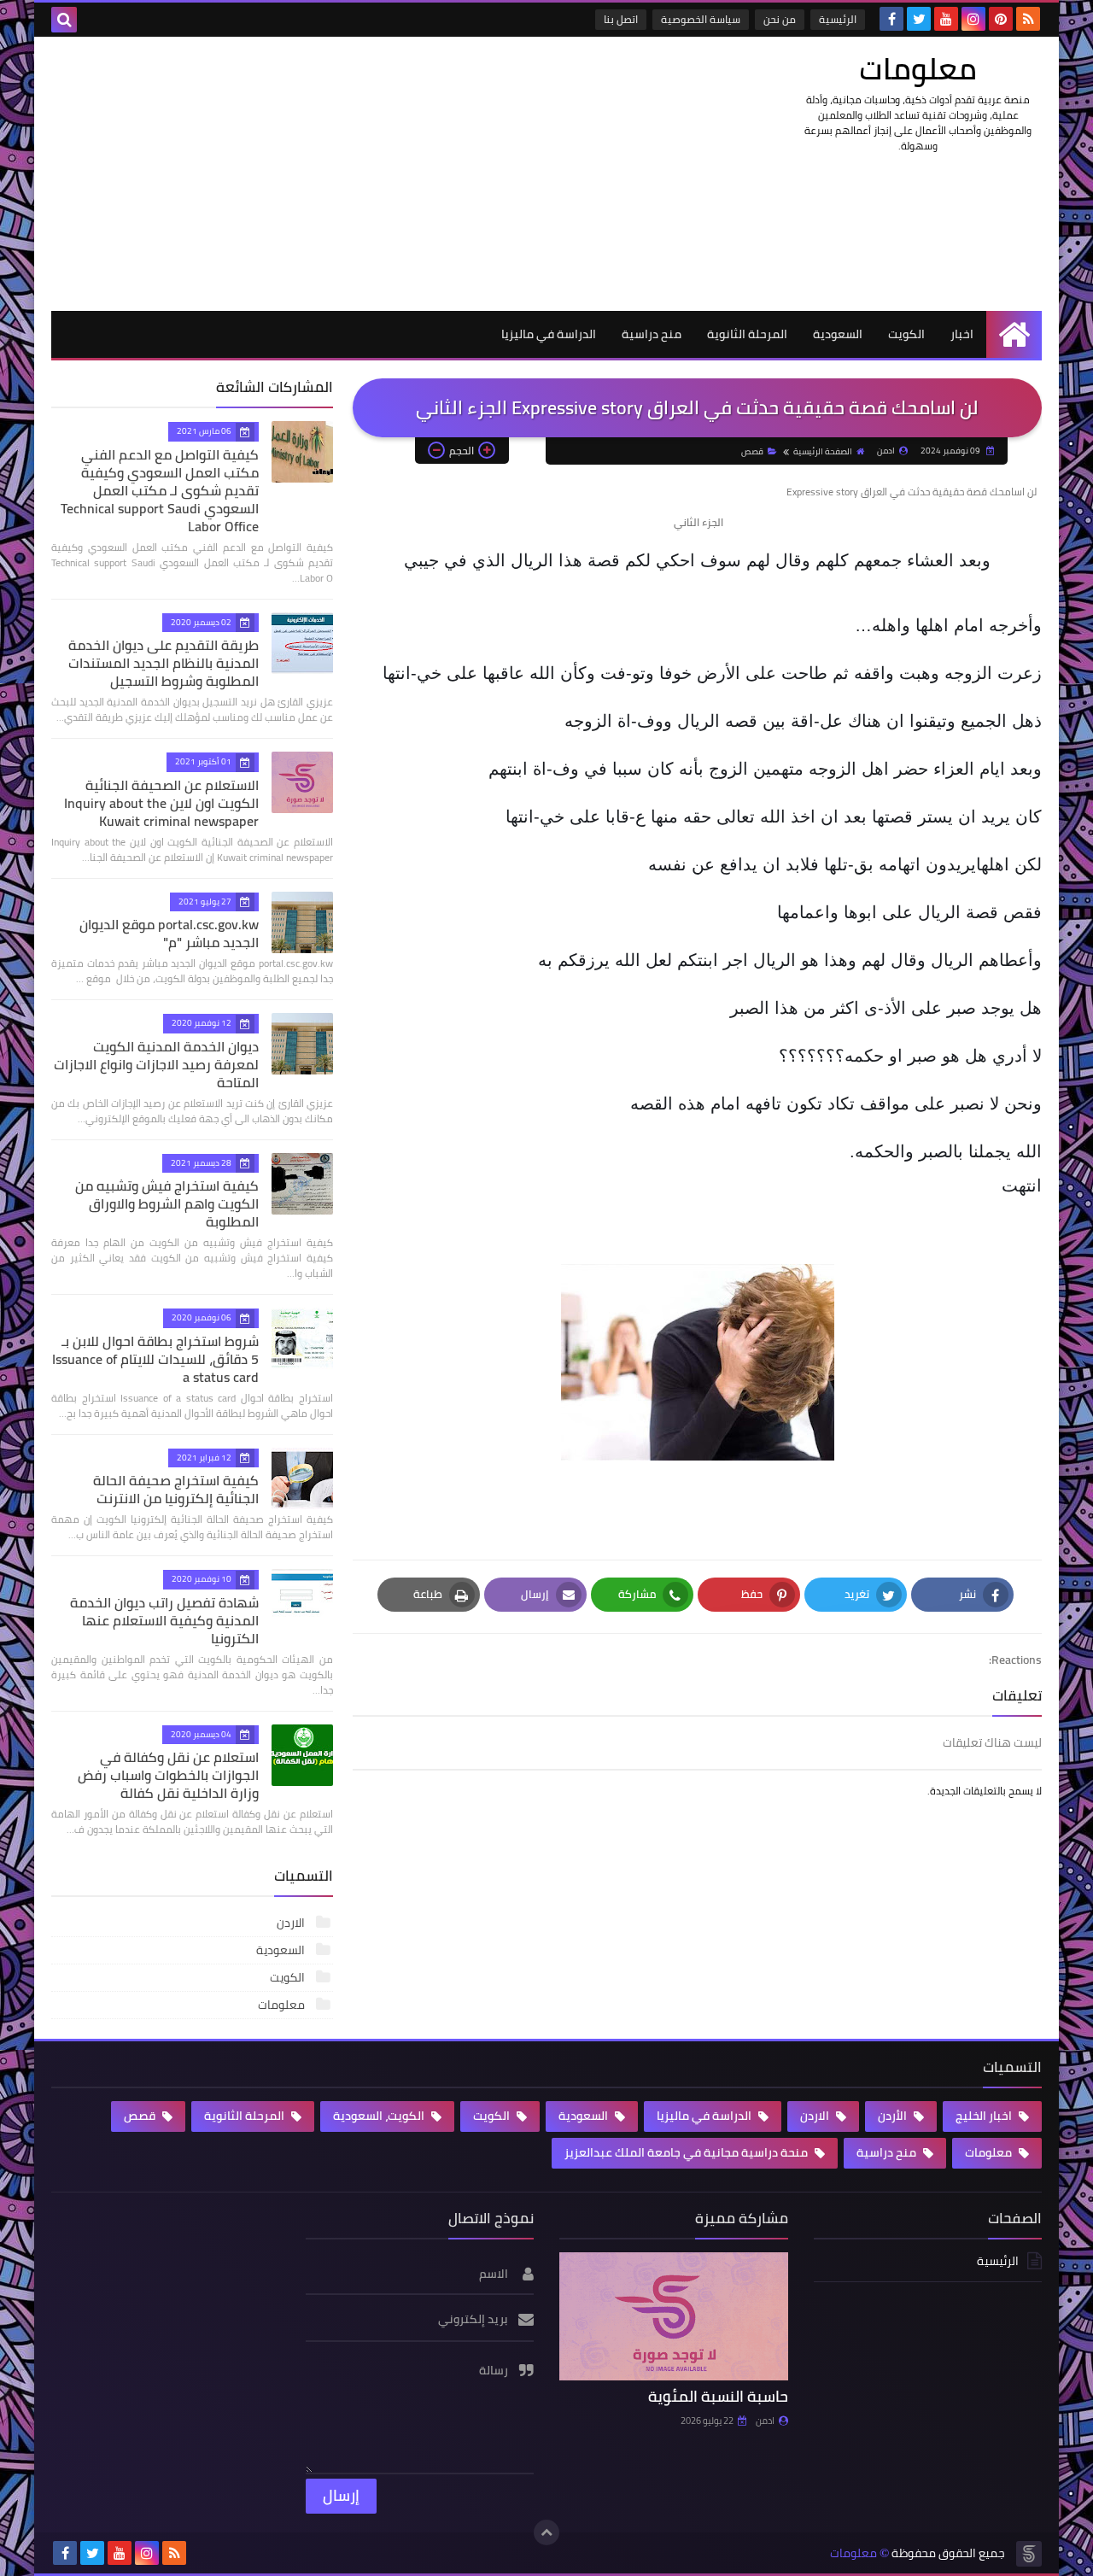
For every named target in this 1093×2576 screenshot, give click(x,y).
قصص (752, 451)
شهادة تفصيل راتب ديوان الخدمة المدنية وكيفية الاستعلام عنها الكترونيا (164, 1620)
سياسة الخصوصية (701, 19)
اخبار (962, 334)
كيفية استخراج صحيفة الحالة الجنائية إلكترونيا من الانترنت (176, 1489)
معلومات (918, 68)
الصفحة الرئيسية (823, 451)
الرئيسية (838, 19)
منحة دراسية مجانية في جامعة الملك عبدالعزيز (687, 2152)
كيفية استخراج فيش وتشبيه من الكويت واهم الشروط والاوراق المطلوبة (167, 1203)
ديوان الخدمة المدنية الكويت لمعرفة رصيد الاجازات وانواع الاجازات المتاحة (156, 1064)
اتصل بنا (621, 19)
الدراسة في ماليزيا (549, 334)
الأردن (894, 2116)
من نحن (780, 19)
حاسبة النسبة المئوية (718, 2396)
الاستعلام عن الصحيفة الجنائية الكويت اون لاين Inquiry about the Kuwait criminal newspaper (161, 803)
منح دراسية (652, 334)
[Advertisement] (362, 173)
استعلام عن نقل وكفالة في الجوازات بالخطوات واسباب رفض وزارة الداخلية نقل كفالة (168, 1775)
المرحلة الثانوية (747, 334)
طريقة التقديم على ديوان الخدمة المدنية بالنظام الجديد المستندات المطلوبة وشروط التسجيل (164, 663)
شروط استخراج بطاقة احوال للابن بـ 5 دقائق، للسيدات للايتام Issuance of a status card (155, 1359)
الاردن (292, 1923)
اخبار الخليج (985, 2116)
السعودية (838, 334)
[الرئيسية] (1014, 334)
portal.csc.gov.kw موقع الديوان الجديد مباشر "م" (169, 933)
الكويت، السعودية (380, 2116)
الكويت (906, 334)
